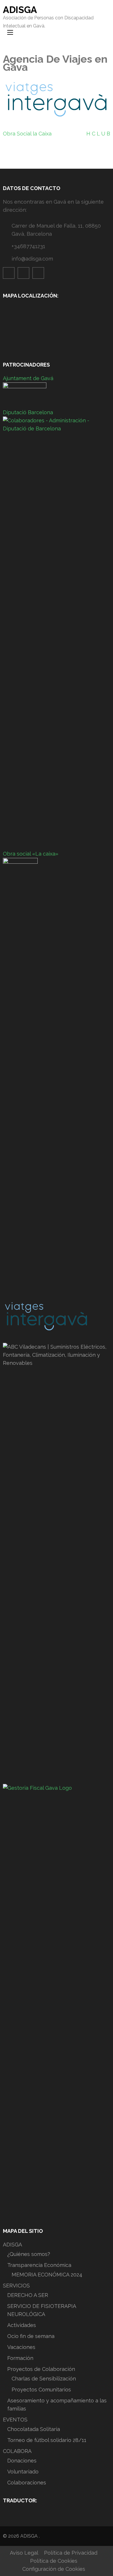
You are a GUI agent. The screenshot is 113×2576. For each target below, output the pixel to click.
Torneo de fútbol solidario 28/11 (47, 2440)
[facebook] (9, 273)
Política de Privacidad (71, 2553)
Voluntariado (23, 2472)
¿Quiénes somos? (29, 2254)
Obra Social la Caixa (27, 134)
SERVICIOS (16, 2286)
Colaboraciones (27, 2483)
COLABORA (17, 2451)
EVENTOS (15, 2420)
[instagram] (23, 273)
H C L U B (98, 134)
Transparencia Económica (39, 2265)
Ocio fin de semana (31, 2336)
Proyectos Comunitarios (41, 2390)
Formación (20, 2358)
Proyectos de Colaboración (41, 2369)
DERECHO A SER (28, 2295)
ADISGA (20, 10)
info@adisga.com (32, 259)
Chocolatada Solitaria (34, 2429)
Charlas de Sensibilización (44, 2379)
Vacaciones (21, 2347)
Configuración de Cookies (54, 2569)
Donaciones (22, 2461)
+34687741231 (28, 246)
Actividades (22, 2325)
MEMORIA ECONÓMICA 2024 (47, 2275)
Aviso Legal (24, 2553)
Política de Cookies (54, 2561)
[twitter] (38, 273)
